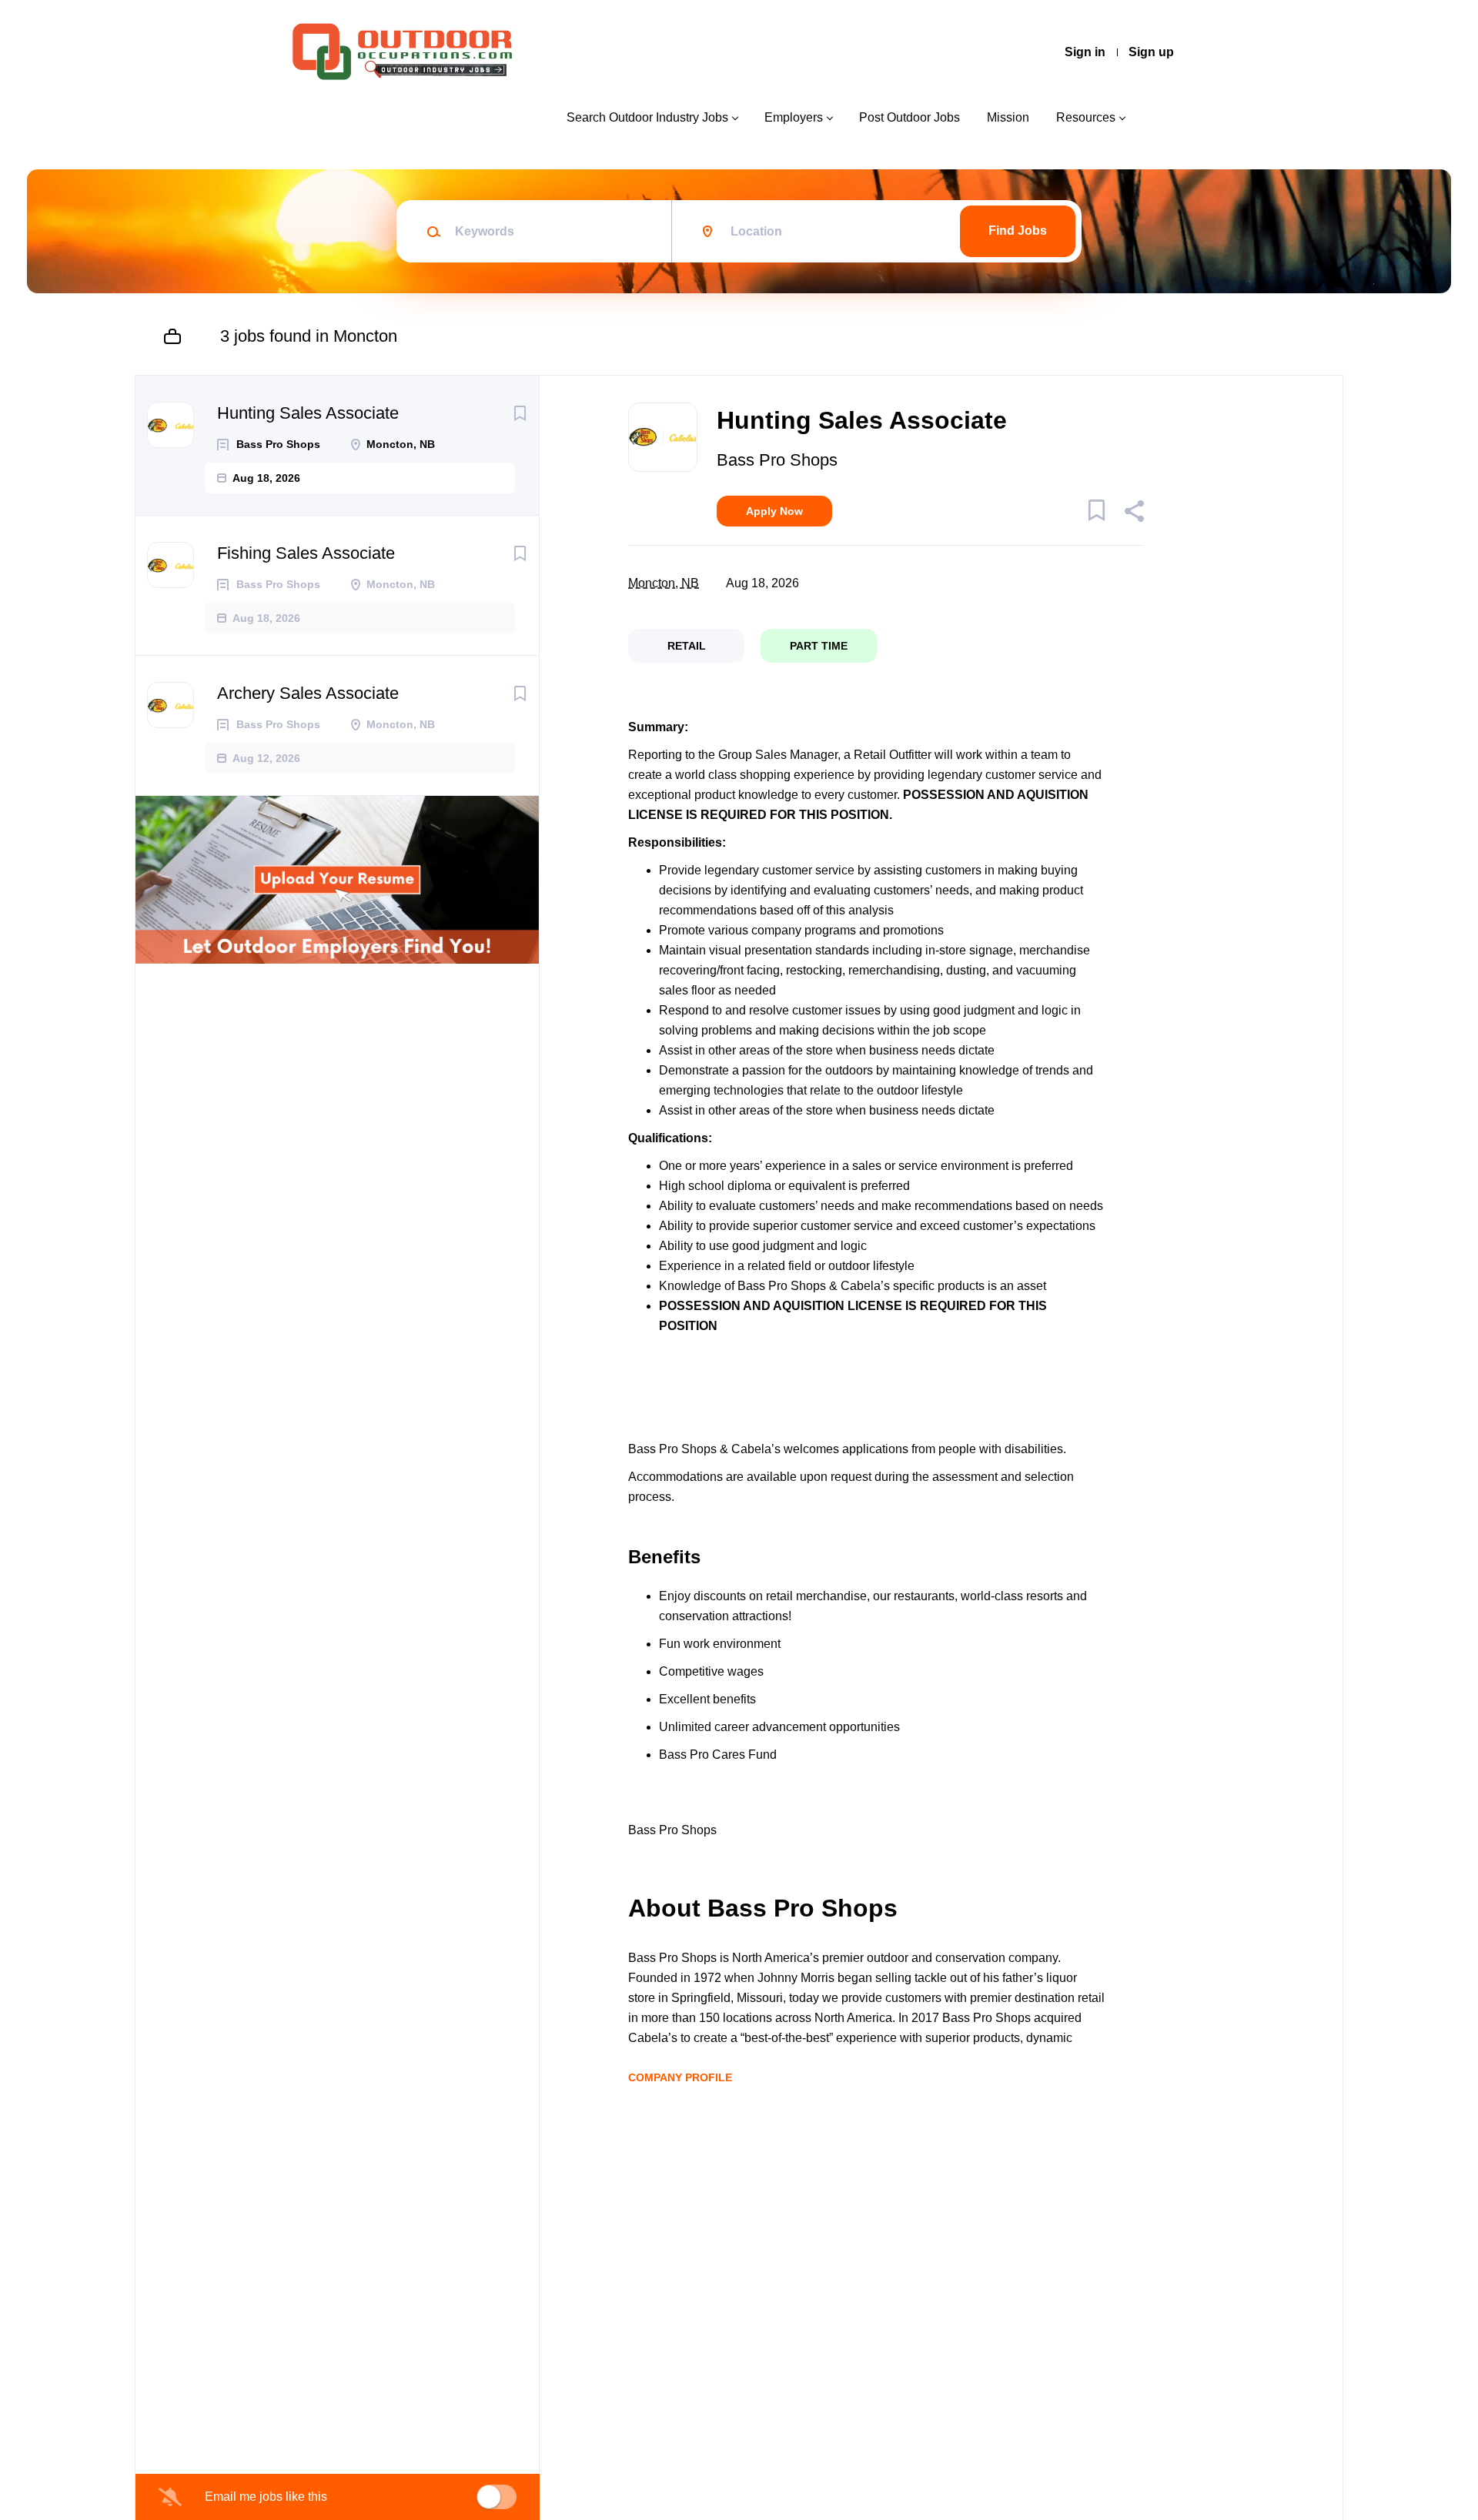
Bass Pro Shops (777, 460)
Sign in (1085, 52)
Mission (1008, 117)
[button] (1134, 513)
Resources (1086, 117)
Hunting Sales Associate (308, 413)
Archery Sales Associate (308, 693)
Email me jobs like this (266, 2497)
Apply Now (774, 511)
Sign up (1151, 52)
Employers (794, 117)
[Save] (520, 413)
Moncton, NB (664, 583)
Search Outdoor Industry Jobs (647, 117)
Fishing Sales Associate (306, 553)
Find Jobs (1018, 231)
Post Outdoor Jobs (910, 117)
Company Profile (680, 2077)
